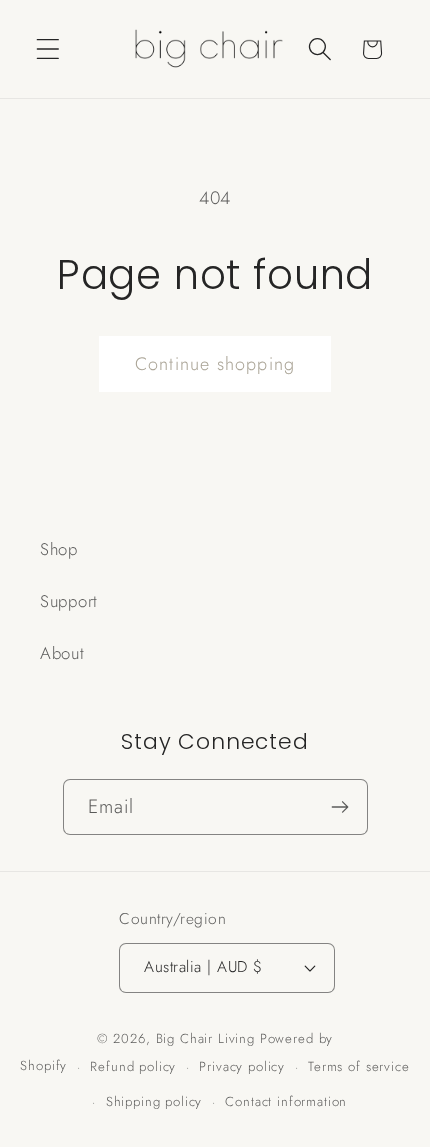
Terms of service (358, 1066)
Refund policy (133, 1066)
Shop (59, 549)
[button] (48, 49)
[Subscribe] (340, 807)
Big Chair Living (205, 1038)
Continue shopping (215, 364)
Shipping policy (154, 1101)
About (62, 653)
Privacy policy (242, 1066)
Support (69, 601)
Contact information (286, 1101)
